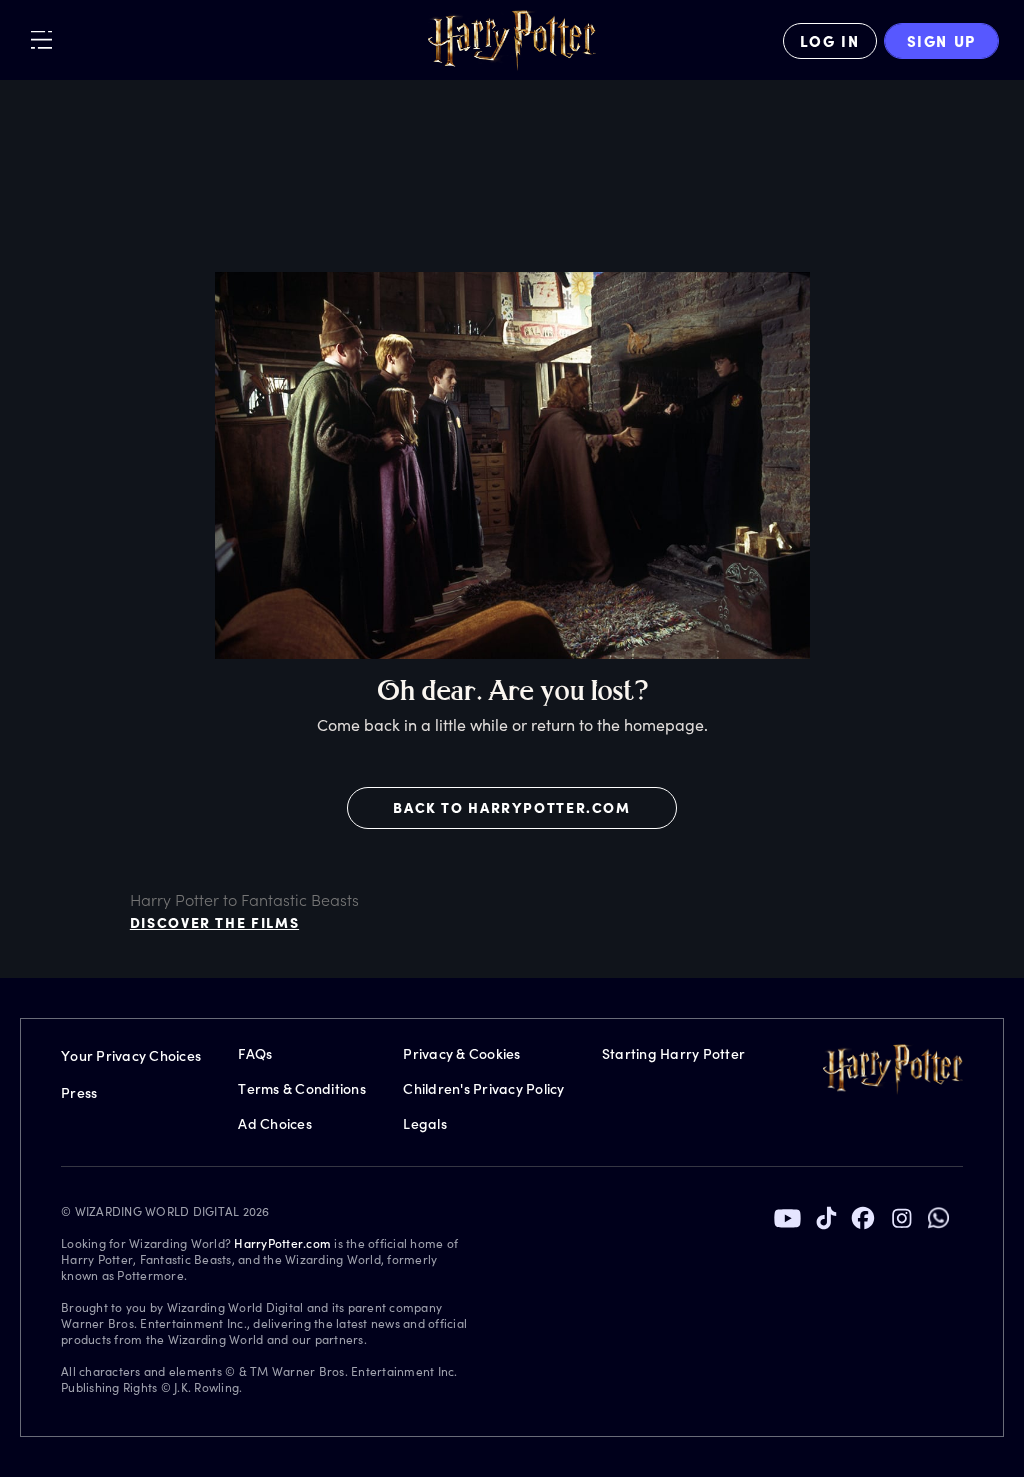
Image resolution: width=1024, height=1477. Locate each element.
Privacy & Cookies (461, 1053)
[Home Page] (512, 41)
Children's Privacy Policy (483, 1088)
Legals (425, 1123)
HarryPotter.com (282, 1243)
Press (79, 1092)
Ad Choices (275, 1123)
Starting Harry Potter (673, 1053)
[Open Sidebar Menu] (41, 39)
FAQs (255, 1053)
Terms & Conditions (302, 1088)
